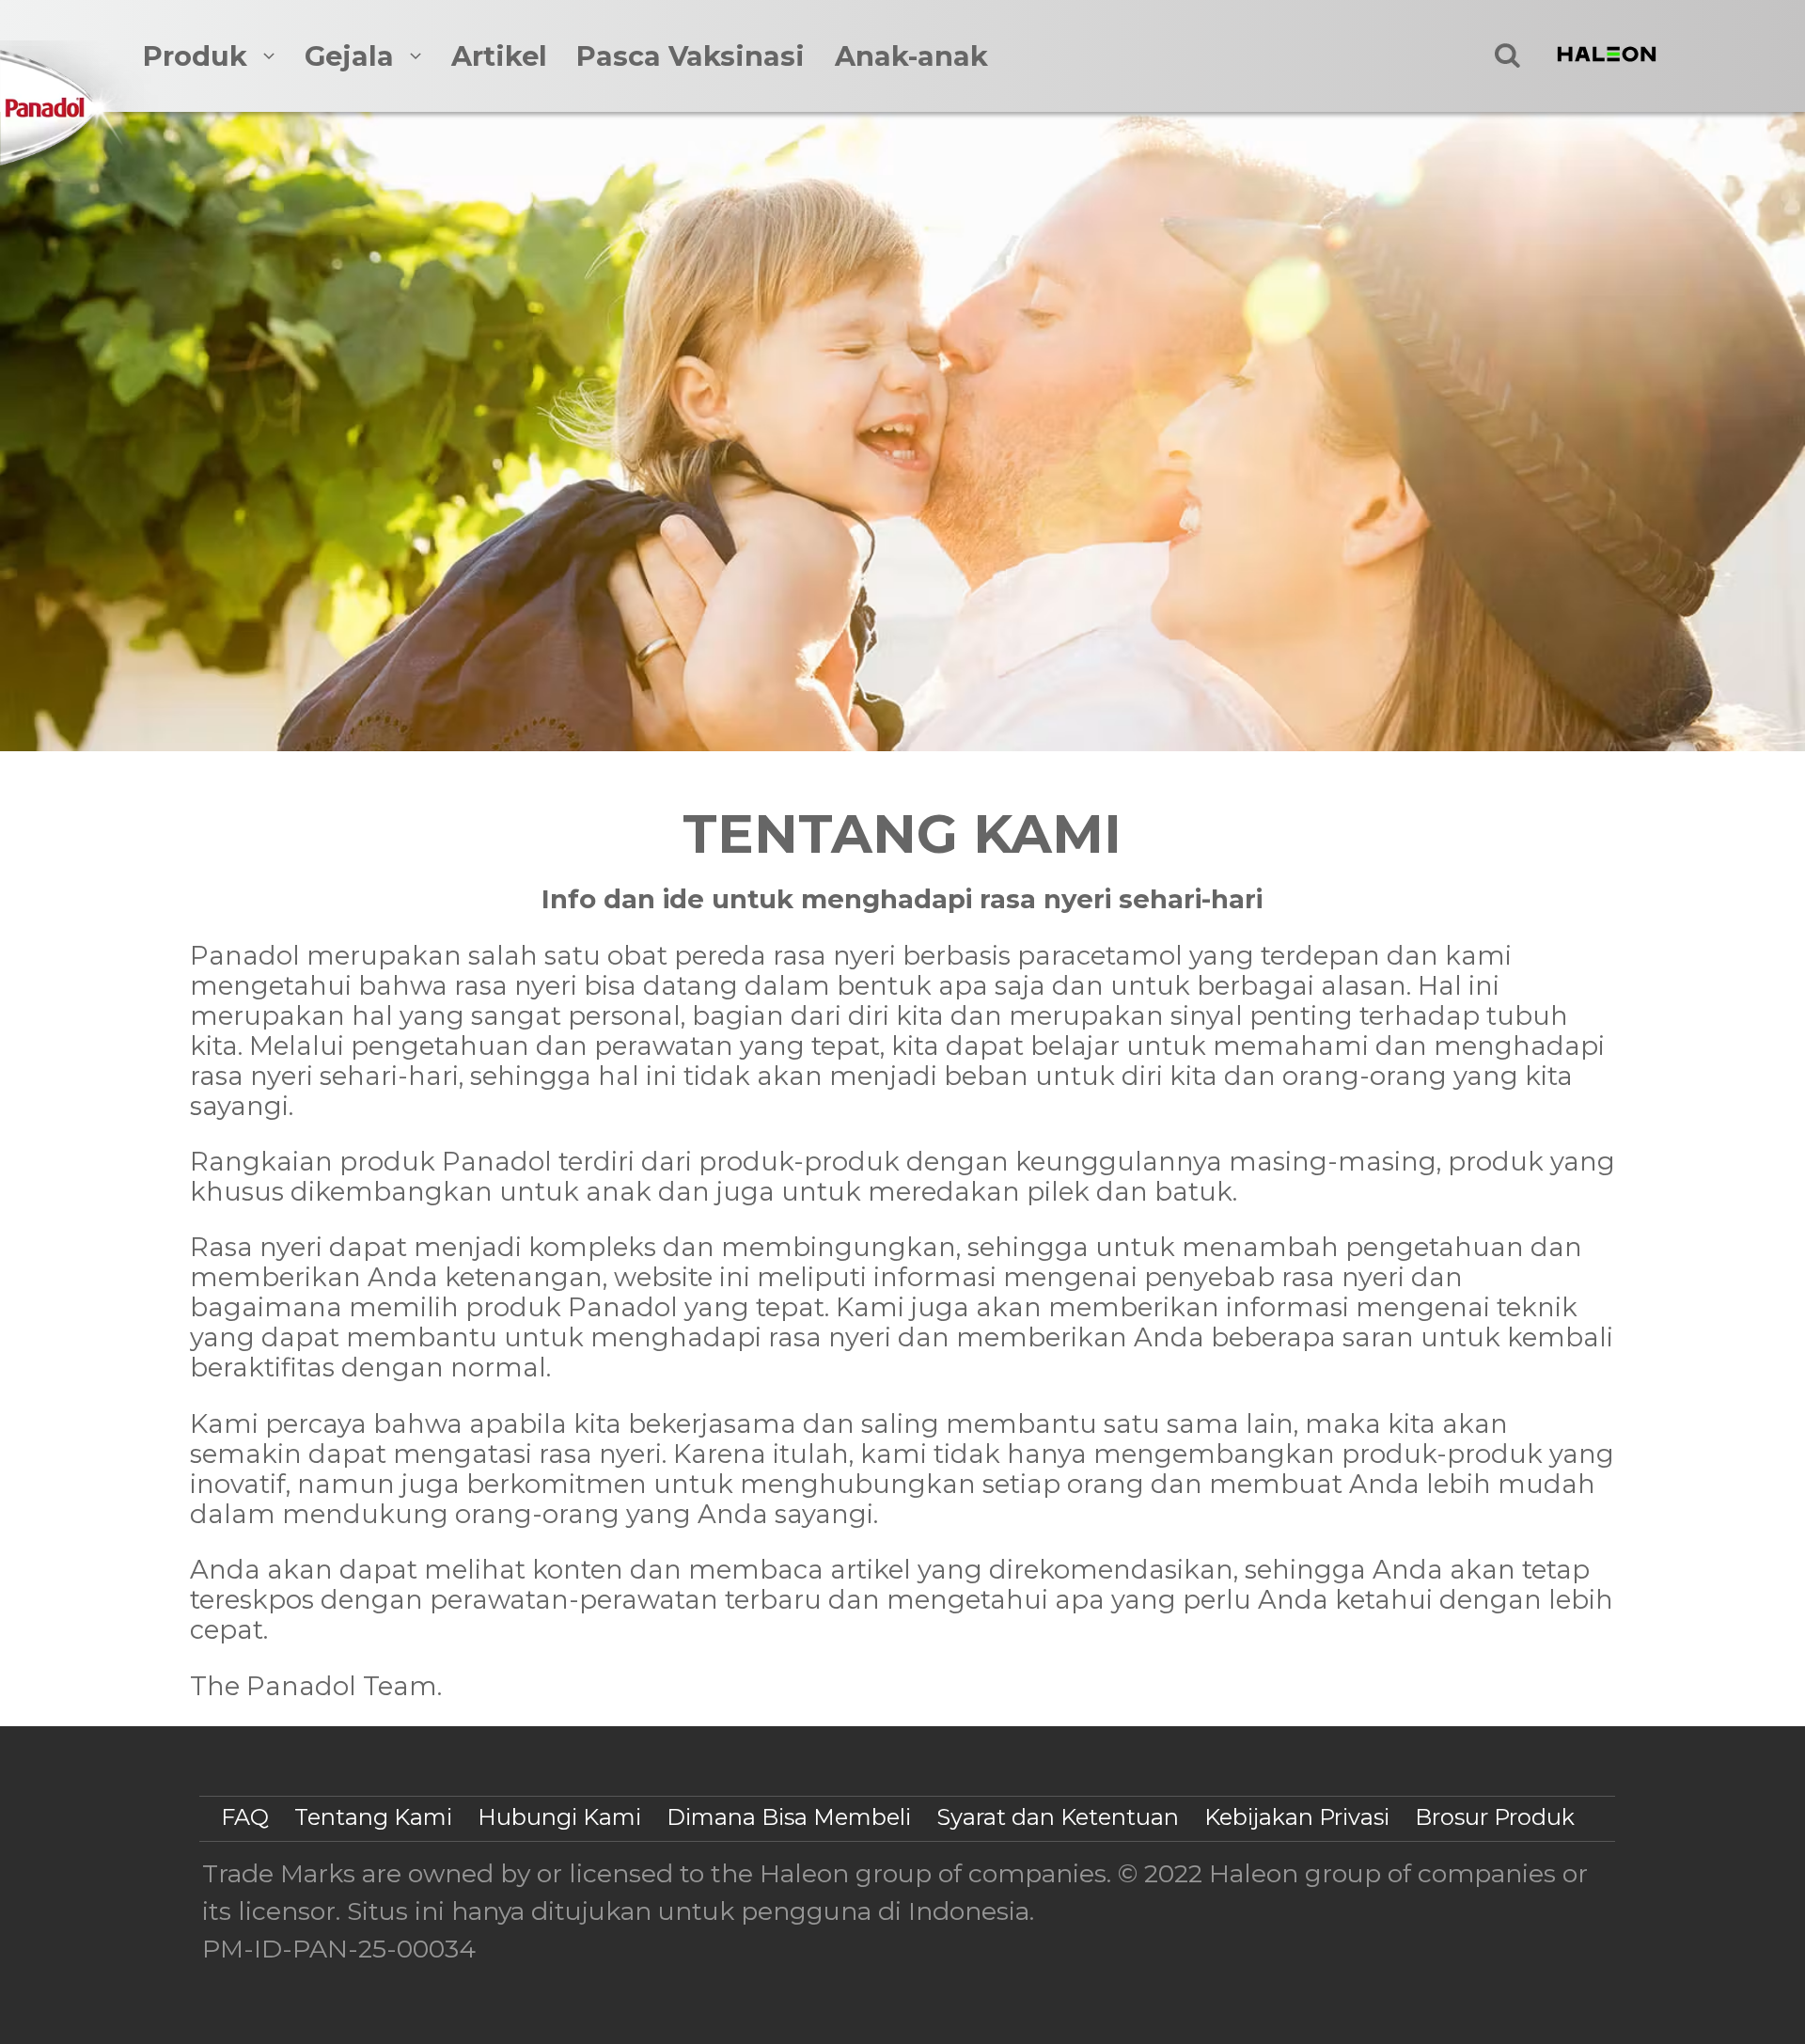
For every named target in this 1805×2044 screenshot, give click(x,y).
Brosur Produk (1495, 1817)
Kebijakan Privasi (1297, 1817)
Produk (195, 56)
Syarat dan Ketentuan (1058, 1817)
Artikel (499, 56)
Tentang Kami (373, 1817)
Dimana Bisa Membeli (789, 1817)
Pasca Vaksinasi (691, 56)
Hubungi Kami (559, 1817)
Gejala (349, 56)
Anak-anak (911, 56)
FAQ (245, 1817)
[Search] (1507, 55)
